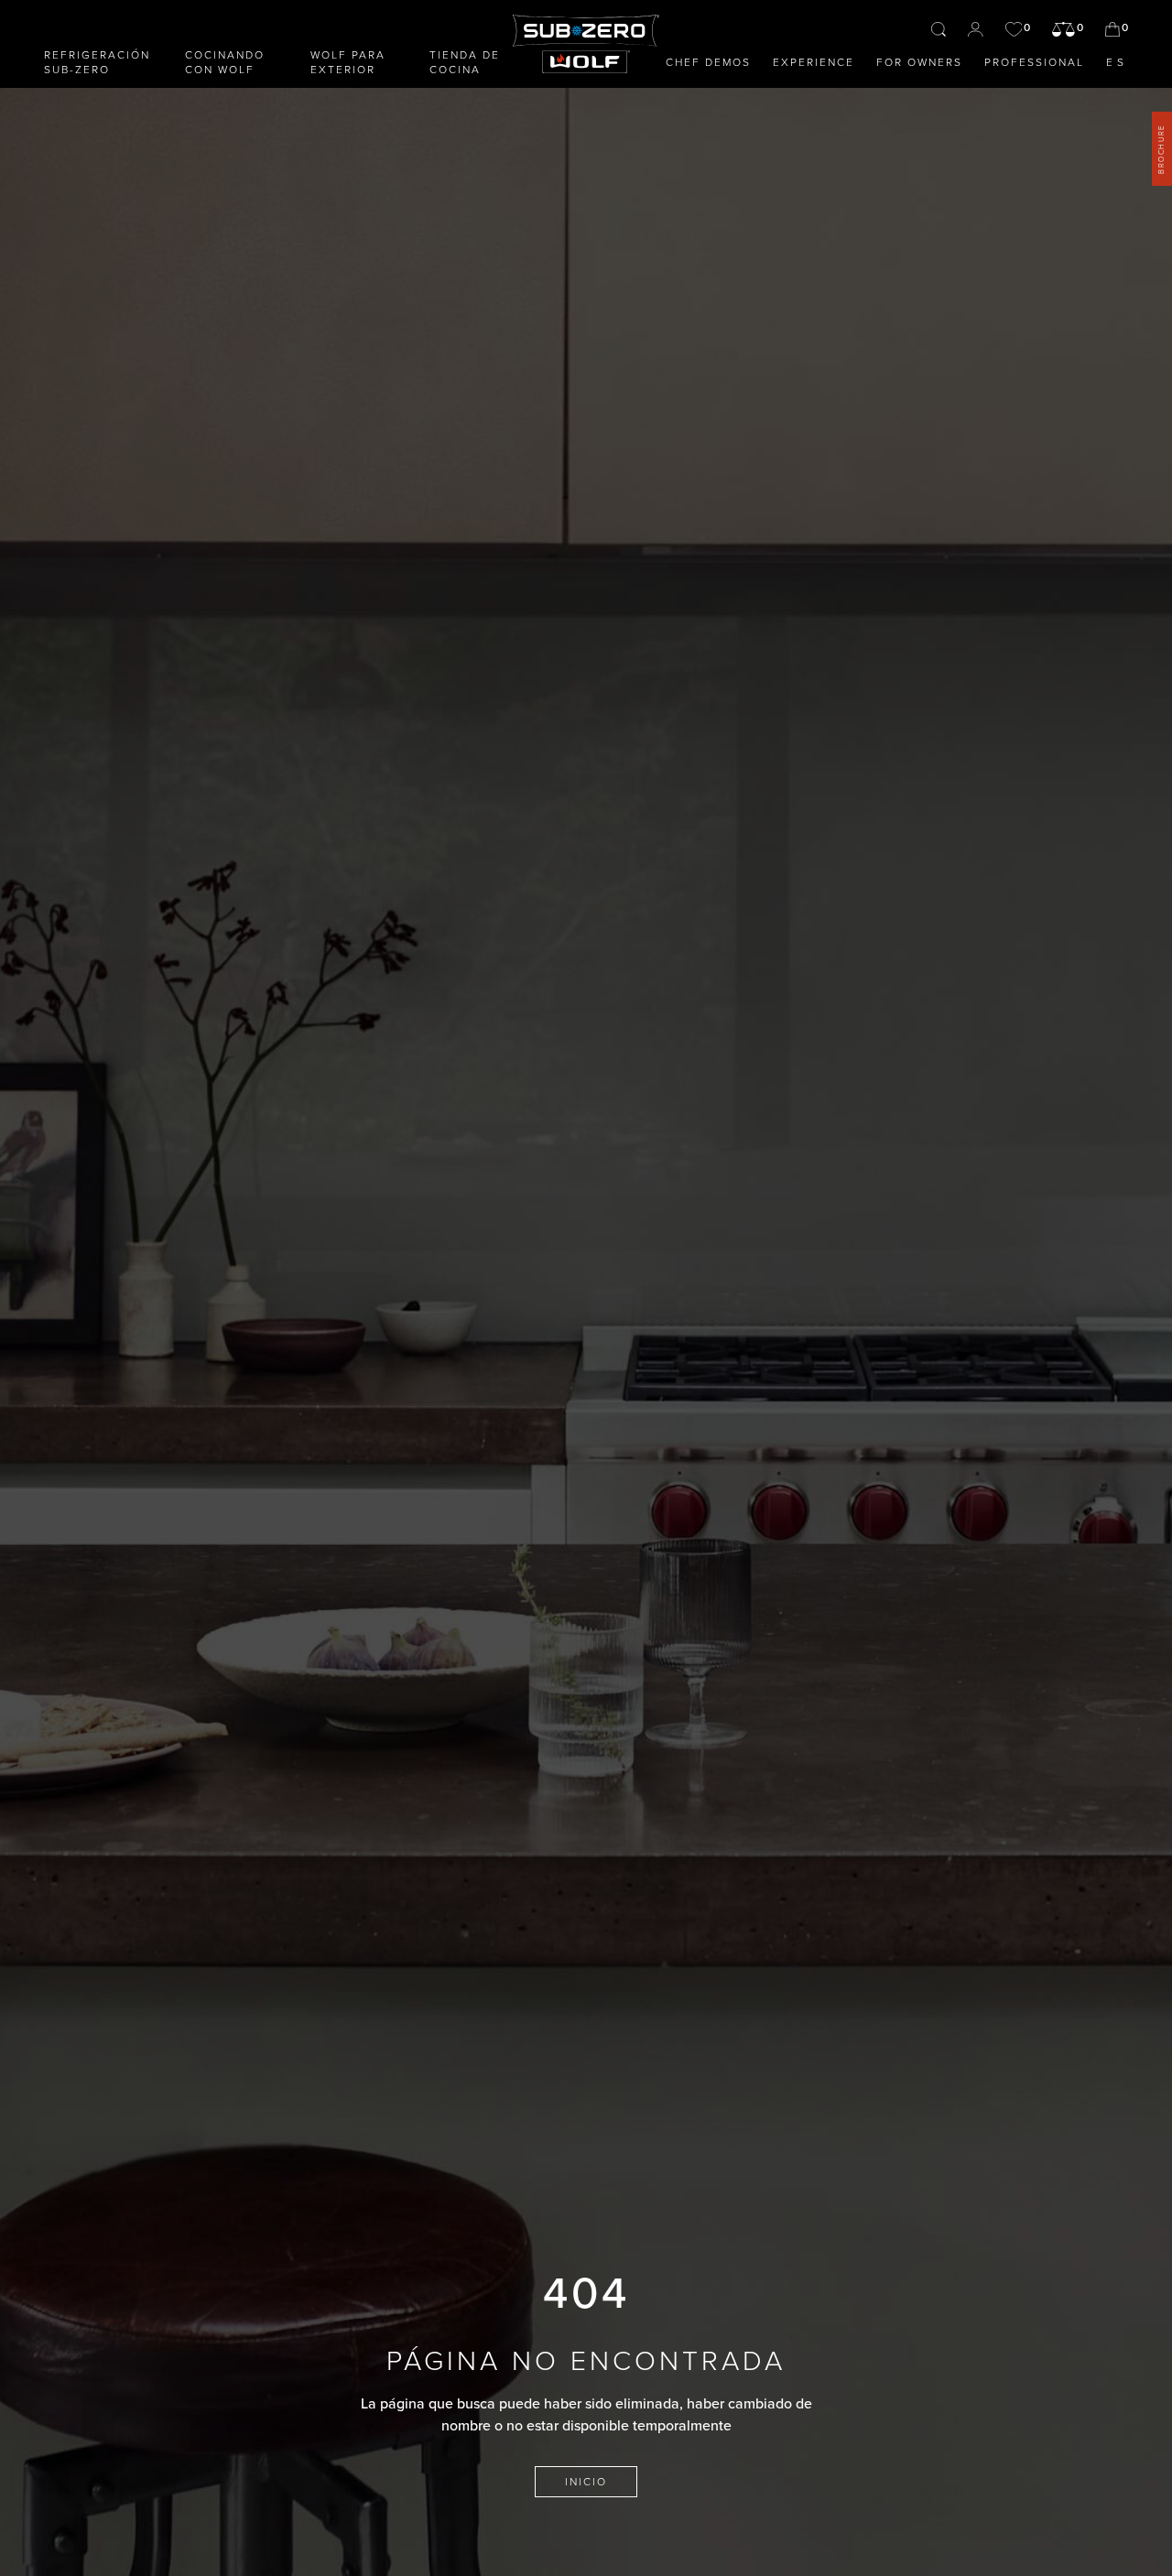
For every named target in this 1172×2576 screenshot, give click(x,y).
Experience (814, 62)
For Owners (919, 62)
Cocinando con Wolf (225, 62)
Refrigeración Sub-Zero (97, 62)
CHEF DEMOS (708, 62)
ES (1117, 62)
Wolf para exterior (348, 62)
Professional (1034, 62)
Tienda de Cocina (465, 62)
